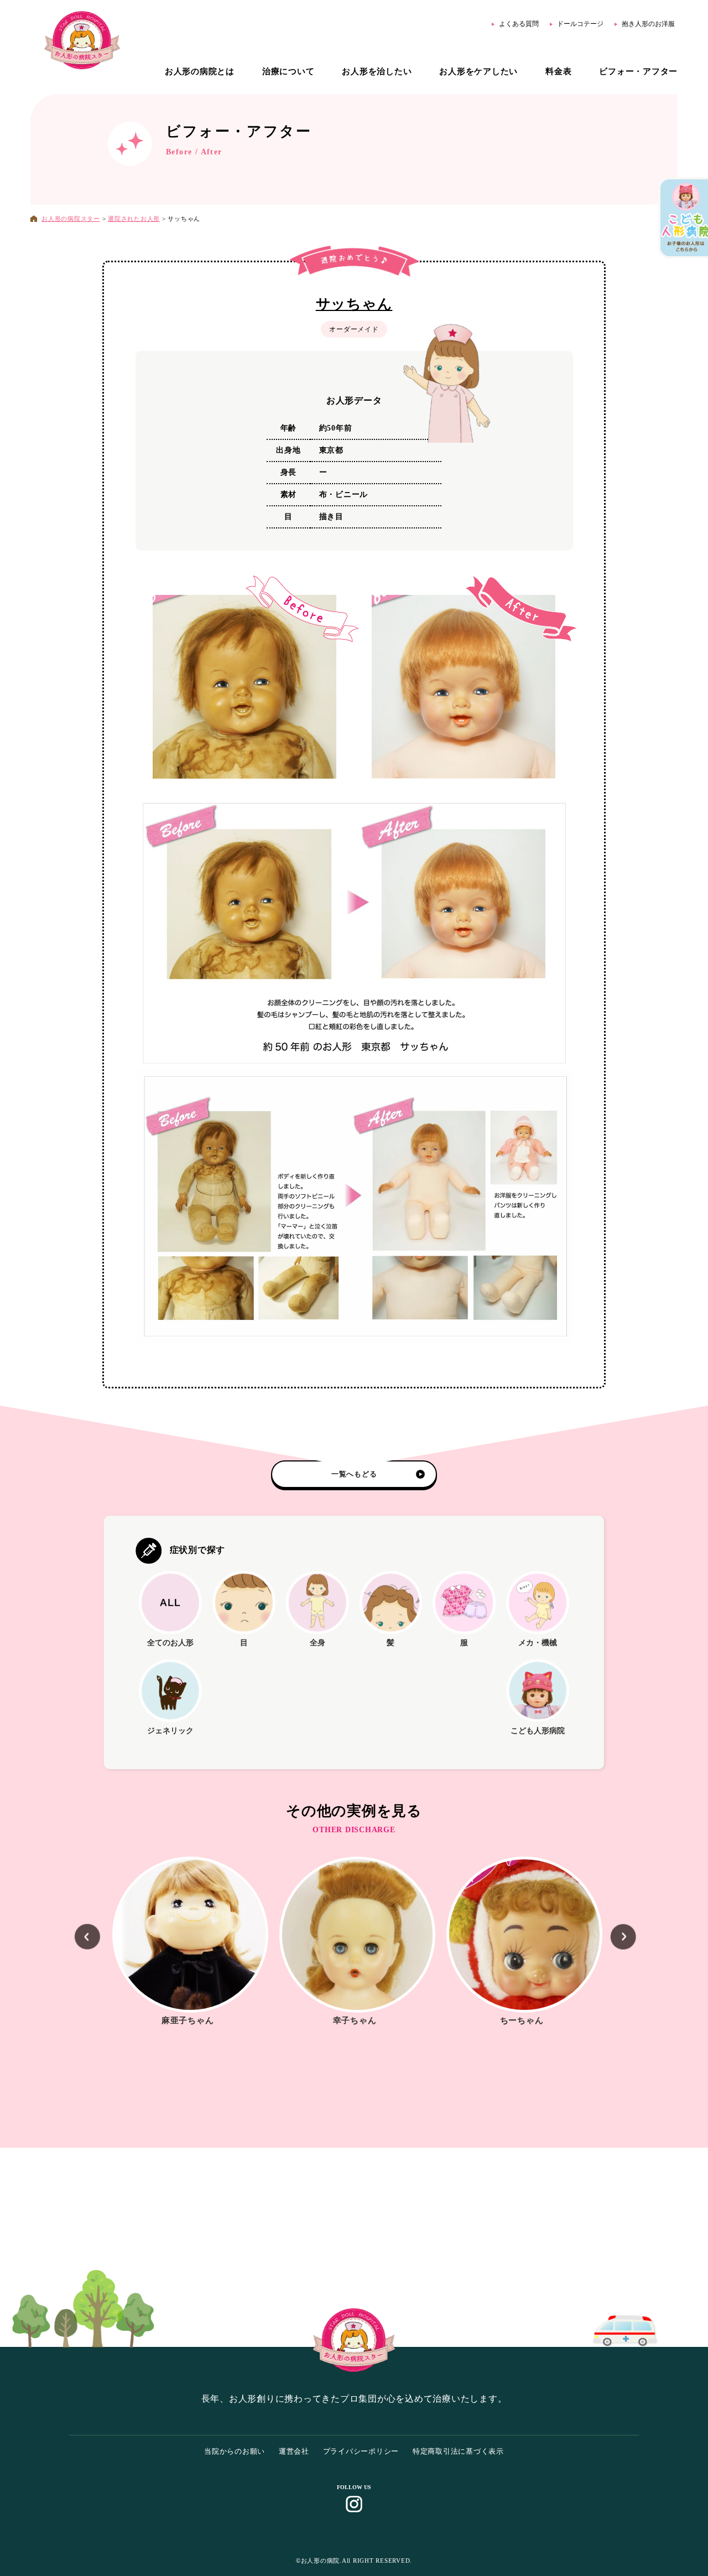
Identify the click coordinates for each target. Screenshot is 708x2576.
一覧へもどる (354, 1474)
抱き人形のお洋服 (648, 24)
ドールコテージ (580, 24)
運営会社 (294, 2451)
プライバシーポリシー (361, 2451)
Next (612, 1941)
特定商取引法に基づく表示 (458, 2451)
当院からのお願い (235, 2451)
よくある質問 (519, 24)
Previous (76, 1941)
